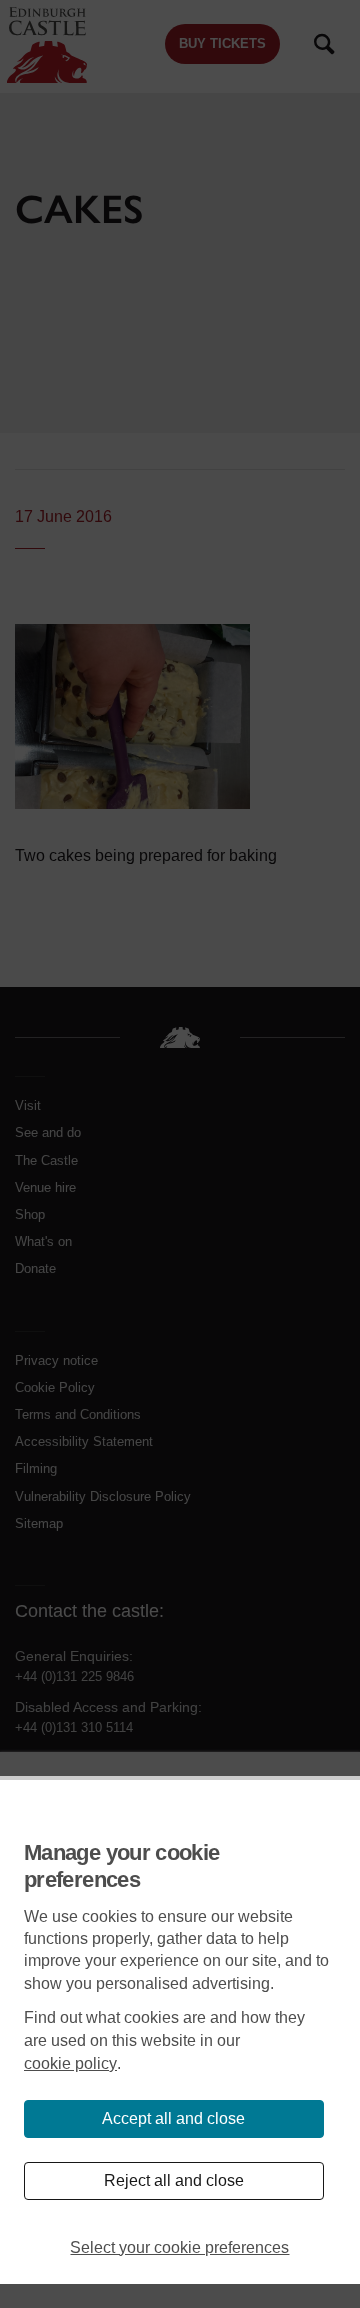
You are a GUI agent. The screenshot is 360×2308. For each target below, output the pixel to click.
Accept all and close (173, 2118)
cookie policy (70, 2063)
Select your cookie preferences (179, 2247)
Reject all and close (174, 2180)
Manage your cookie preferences (121, 1866)
